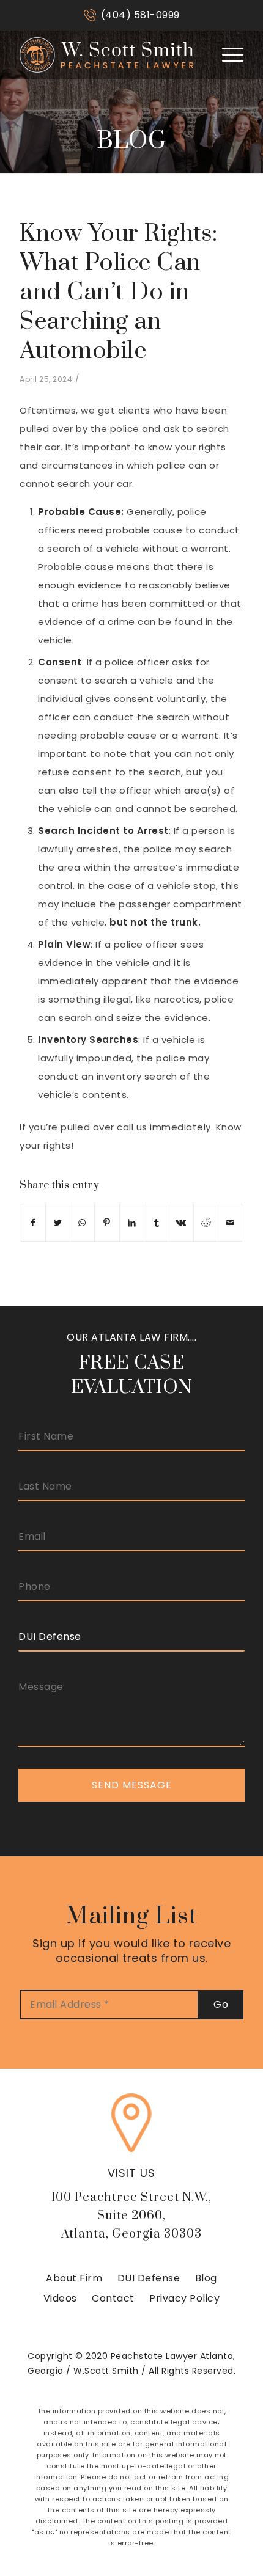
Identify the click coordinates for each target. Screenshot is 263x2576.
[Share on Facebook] (32, 1223)
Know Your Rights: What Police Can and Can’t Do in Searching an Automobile (119, 292)
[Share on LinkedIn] (132, 1223)
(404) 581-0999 (140, 15)
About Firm (74, 2278)
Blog (206, 2278)
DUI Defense (149, 2278)
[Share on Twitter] (58, 1223)
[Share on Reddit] (206, 1223)
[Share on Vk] (181, 1223)
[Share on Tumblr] (156, 1223)
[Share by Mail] (231, 1223)
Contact (113, 2298)
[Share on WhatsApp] (82, 1223)
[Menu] (227, 54)
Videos (60, 2298)
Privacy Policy (184, 2298)
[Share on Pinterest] (107, 1223)
